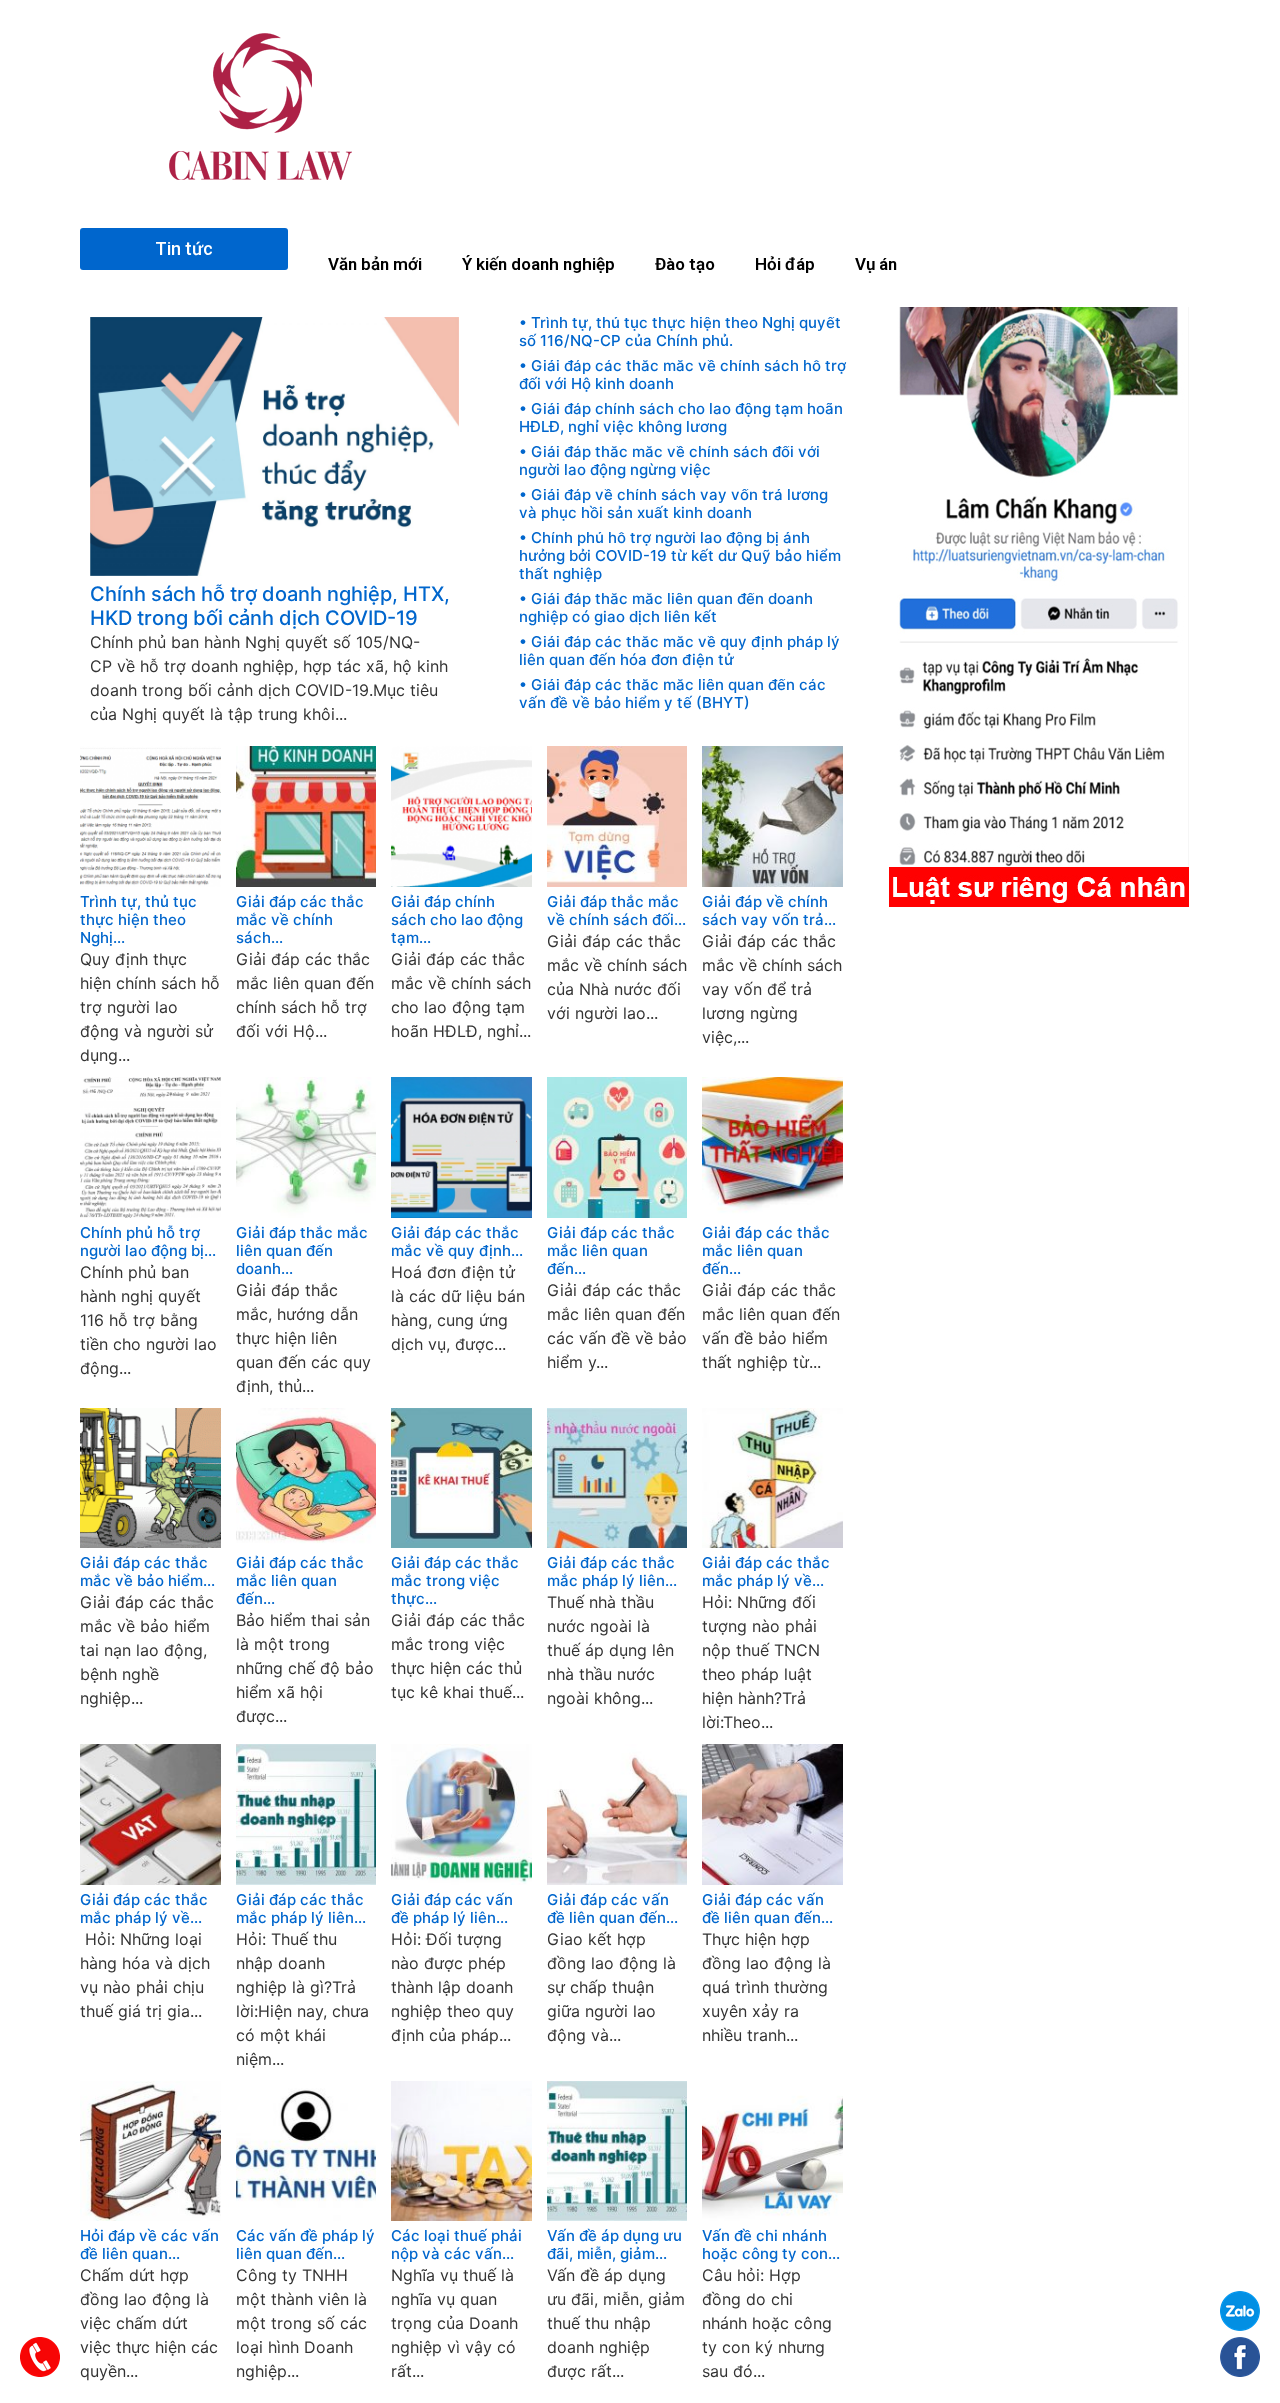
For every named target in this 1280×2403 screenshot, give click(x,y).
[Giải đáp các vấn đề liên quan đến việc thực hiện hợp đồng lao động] (772, 1879)
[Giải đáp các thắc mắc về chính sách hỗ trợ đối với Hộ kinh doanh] (306, 881)
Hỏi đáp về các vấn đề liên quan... (149, 2245)
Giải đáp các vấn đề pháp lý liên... (452, 1909)
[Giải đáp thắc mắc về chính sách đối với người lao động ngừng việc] (617, 881)
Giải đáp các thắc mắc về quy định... (457, 1242)
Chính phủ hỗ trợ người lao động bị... (148, 1242)
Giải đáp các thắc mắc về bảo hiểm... (147, 1572)
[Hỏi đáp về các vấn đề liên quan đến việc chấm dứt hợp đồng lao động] (150, 2215)
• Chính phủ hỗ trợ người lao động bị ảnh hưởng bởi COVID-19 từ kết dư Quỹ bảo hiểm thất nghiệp (680, 556)
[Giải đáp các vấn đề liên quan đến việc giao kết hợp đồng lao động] (617, 1879)
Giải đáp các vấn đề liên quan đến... (612, 1909)
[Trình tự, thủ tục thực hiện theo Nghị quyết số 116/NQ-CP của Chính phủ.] (150, 881)
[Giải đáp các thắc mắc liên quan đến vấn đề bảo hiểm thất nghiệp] (772, 1212)
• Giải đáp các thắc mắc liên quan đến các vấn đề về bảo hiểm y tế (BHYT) (672, 694)
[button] (184, 249)
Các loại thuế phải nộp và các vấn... (456, 2245)
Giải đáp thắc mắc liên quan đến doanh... (302, 1251)
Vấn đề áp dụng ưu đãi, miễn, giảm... (614, 2245)
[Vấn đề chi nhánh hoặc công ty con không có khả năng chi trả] (772, 2215)
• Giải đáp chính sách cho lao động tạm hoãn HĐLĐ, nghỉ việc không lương (681, 418)
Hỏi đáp (785, 264)
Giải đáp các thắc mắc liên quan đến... (611, 1251)
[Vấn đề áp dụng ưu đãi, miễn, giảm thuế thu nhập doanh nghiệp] (617, 2215)
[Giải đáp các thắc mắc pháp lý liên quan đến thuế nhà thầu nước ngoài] (617, 1542)
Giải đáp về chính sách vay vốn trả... (769, 911)
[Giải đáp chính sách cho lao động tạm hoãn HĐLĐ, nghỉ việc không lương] (461, 881)
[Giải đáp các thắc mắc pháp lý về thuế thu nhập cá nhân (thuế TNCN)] (772, 1542)
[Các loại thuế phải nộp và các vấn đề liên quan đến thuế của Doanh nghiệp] (461, 2215)
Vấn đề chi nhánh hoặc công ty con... (771, 2245)
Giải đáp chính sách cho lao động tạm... (457, 920)
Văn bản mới (375, 264)
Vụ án (876, 264)
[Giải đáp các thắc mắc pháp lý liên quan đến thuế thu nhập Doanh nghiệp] (306, 1879)
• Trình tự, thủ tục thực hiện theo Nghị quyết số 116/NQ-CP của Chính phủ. (680, 332)
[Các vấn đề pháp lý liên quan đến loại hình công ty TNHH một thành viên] (306, 2215)
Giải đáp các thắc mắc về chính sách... (300, 920)
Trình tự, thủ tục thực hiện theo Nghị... (138, 920)
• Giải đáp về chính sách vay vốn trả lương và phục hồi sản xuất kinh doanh (673, 504)
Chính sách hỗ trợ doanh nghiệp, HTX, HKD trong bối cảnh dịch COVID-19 (270, 606)
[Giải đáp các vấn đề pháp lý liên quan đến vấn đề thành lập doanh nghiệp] (461, 1879)
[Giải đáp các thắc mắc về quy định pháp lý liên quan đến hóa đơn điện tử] (461, 1212)
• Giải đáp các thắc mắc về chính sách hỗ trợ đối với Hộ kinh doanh (682, 375)
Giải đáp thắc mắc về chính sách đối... (616, 911)
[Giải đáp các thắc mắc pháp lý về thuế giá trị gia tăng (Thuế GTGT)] (150, 1879)
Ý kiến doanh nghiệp (538, 264)
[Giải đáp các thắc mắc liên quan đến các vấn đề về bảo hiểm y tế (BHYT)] (617, 1212)
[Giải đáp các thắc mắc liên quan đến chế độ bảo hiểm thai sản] (306, 1542)
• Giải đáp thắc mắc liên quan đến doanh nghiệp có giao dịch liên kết (666, 608)
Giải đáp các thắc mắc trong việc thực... (455, 1581)
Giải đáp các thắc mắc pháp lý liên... (612, 1572)
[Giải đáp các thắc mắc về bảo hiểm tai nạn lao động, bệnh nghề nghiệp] (150, 1542)
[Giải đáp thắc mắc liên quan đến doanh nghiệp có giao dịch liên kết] (306, 1212)
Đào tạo (685, 264)
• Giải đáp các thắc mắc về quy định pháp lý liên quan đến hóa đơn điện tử (679, 651)
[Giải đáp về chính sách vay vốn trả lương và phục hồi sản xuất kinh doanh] (772, 881)
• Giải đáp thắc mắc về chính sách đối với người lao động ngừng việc (669, 461)
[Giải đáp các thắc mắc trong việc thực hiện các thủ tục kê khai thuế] (461, 1542)
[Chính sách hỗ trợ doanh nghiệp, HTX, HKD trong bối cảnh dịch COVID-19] (274, 570)
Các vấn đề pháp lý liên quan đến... (305, 2245)
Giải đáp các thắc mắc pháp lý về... (766, 1572)
